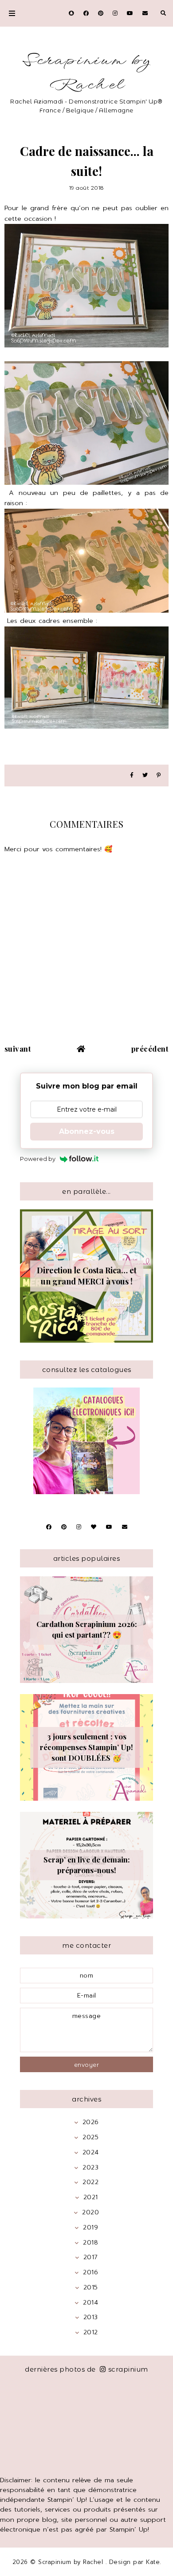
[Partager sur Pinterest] (159, 776)
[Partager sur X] (145, 776)
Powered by (38, 1159)
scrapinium (128, 2369)
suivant (18, 1049)
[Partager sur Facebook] (132, 776)
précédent (150, 1049)
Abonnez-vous (87, 1131)
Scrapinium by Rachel (86, 73)
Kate (153, 2562)
